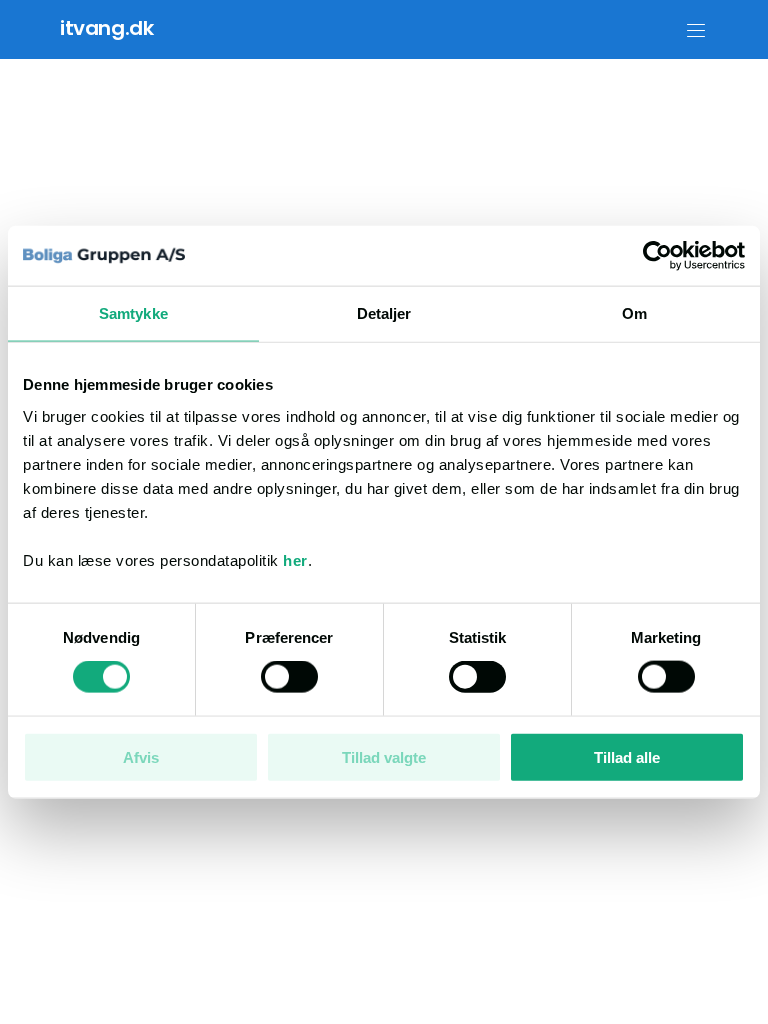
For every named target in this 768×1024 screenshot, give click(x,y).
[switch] (289, 677)
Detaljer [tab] (384, 313)
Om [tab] (634, 313)
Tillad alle (627, 756)
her (295, 559)
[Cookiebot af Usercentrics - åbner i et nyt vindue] (657, 256)
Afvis (141, 756)
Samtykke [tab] (133, 313)
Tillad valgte (384, 756)
